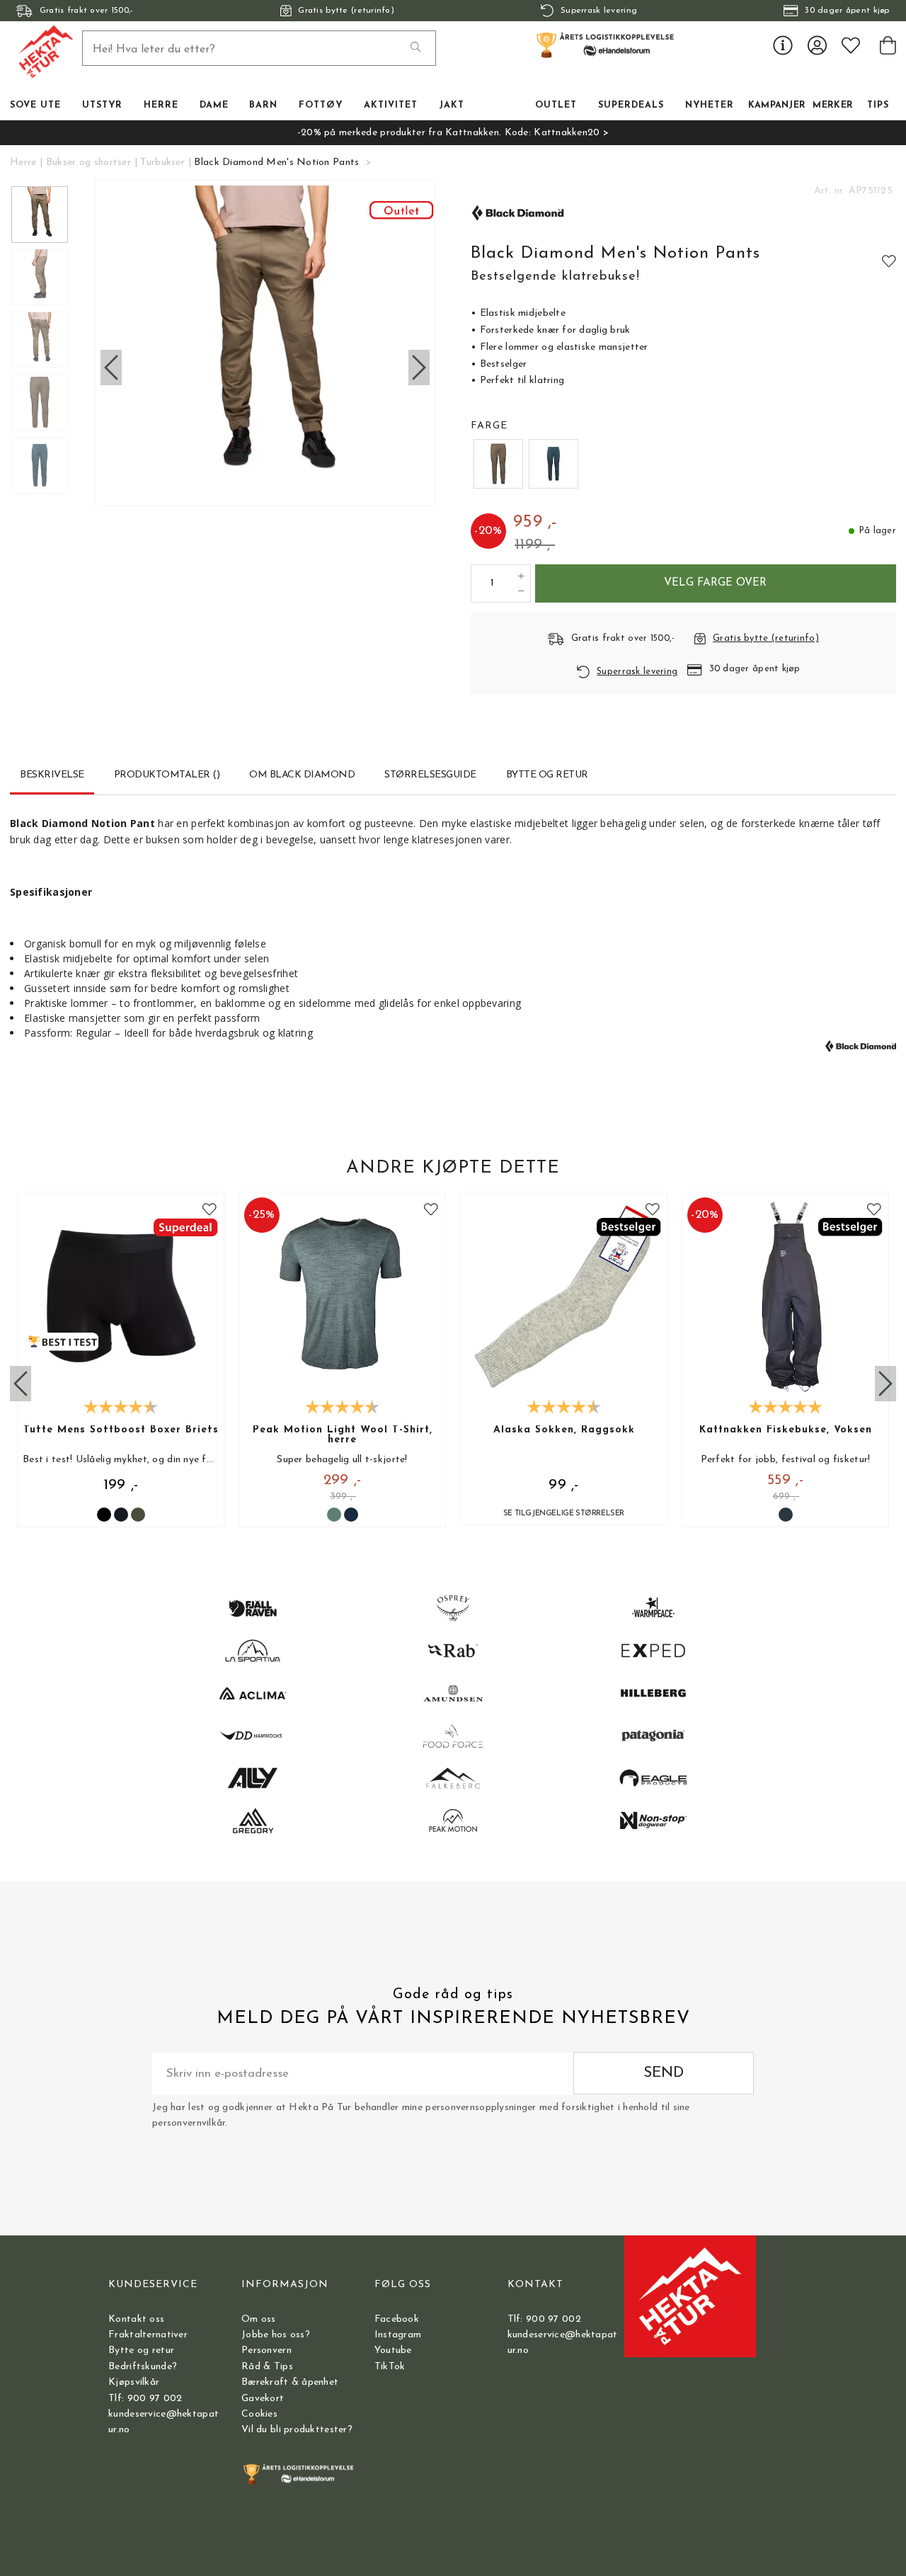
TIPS (878, 106)
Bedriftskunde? (143, 2367)
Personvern (266, 2350)
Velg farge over (715, 583)
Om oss (259, 2319)
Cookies (259, 2414)
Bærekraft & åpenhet (290, 2382)
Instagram (398, 2335)
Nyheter (710, 106)
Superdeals (631, 106)
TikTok (390, 2367)
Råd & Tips (267, 2367)
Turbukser (162, 163)
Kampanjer (777, 106)
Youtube (393, 2350)
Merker (833, 106)
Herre (23, 163)
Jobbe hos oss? (276, 2335)
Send (664, 2073)
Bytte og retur (141, 2350)
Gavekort (263, 2399)
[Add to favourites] (889, 261)
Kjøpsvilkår (134, 2382)
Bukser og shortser (88, 163)
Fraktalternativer (148, 2335)
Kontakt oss (136, 2319)
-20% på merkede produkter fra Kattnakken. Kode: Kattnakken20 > (453, 133)
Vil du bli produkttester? (297, 2430)
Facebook (397, 2319)
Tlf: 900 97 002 (145, 2399)
